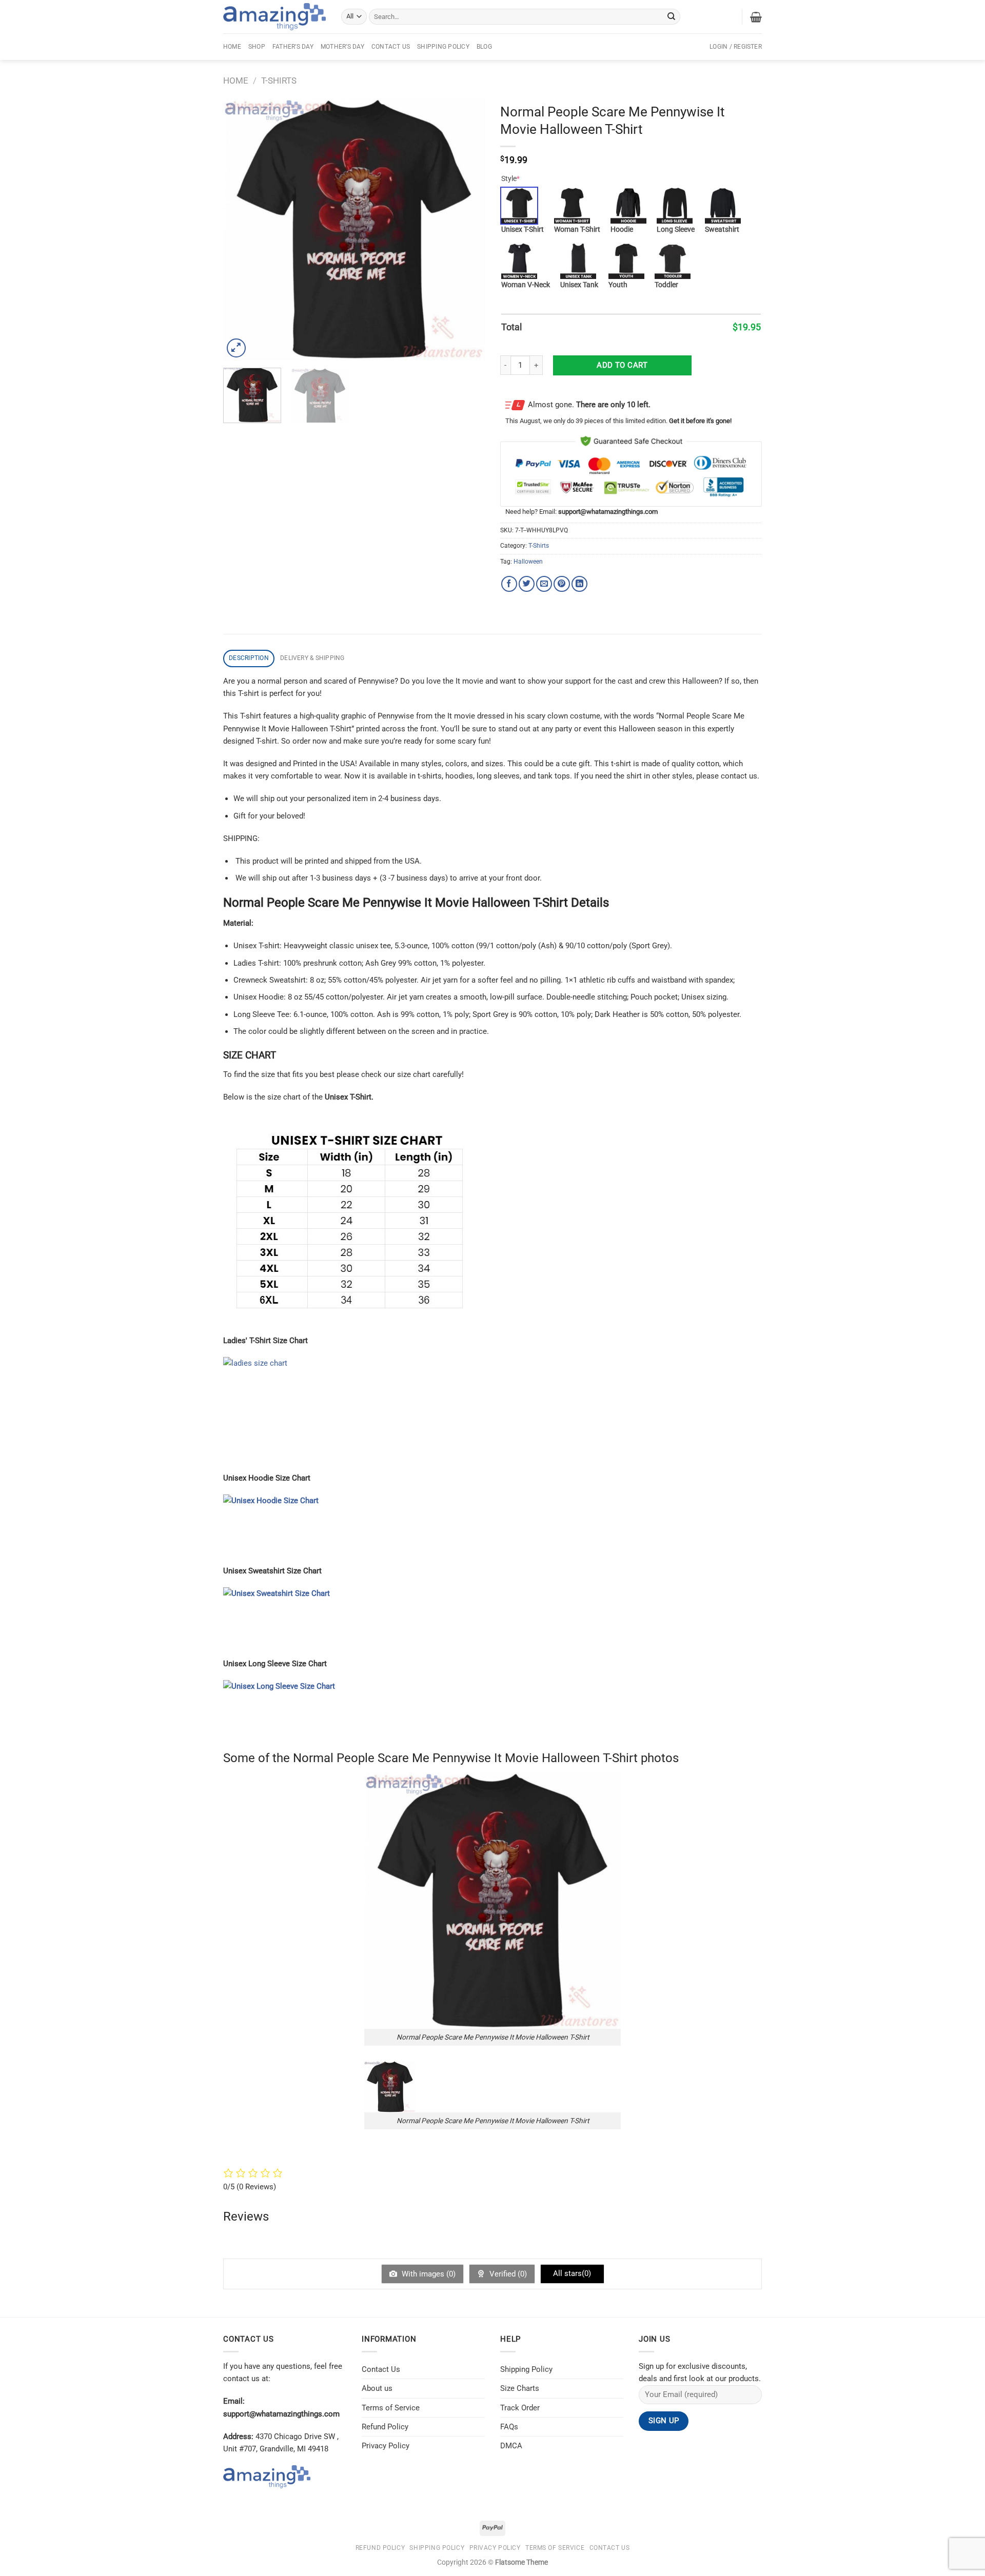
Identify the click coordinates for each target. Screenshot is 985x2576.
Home (232, 47)
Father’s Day (293, 47)
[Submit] (672, 16)
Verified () (507, 2274)
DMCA (511, 2446)
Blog (484, 47)
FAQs (509, 2427)
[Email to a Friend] (544, 584)
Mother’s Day (342, 47)
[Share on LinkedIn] (579, 584)
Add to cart (622, 365)
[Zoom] (236, 348)
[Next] (467, 229)
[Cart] (756, 17)
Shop (257, 47)
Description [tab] (249, 658)
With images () (428, 2274)
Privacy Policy (386, 2446)
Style (510, 178)
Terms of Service (391, 2408)
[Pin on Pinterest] (562, 584)
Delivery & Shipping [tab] (312, 658)
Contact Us (391, 47)
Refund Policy (385, 2427)
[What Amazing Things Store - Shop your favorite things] (274, 17)
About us (377, 2388)
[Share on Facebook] (509, 584)
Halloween (528, 562)
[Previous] (241, 229)
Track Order (520, 2408)
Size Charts (520, 2388)
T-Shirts (279, 81)
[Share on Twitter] (527, 584)
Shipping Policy (443, 47)
